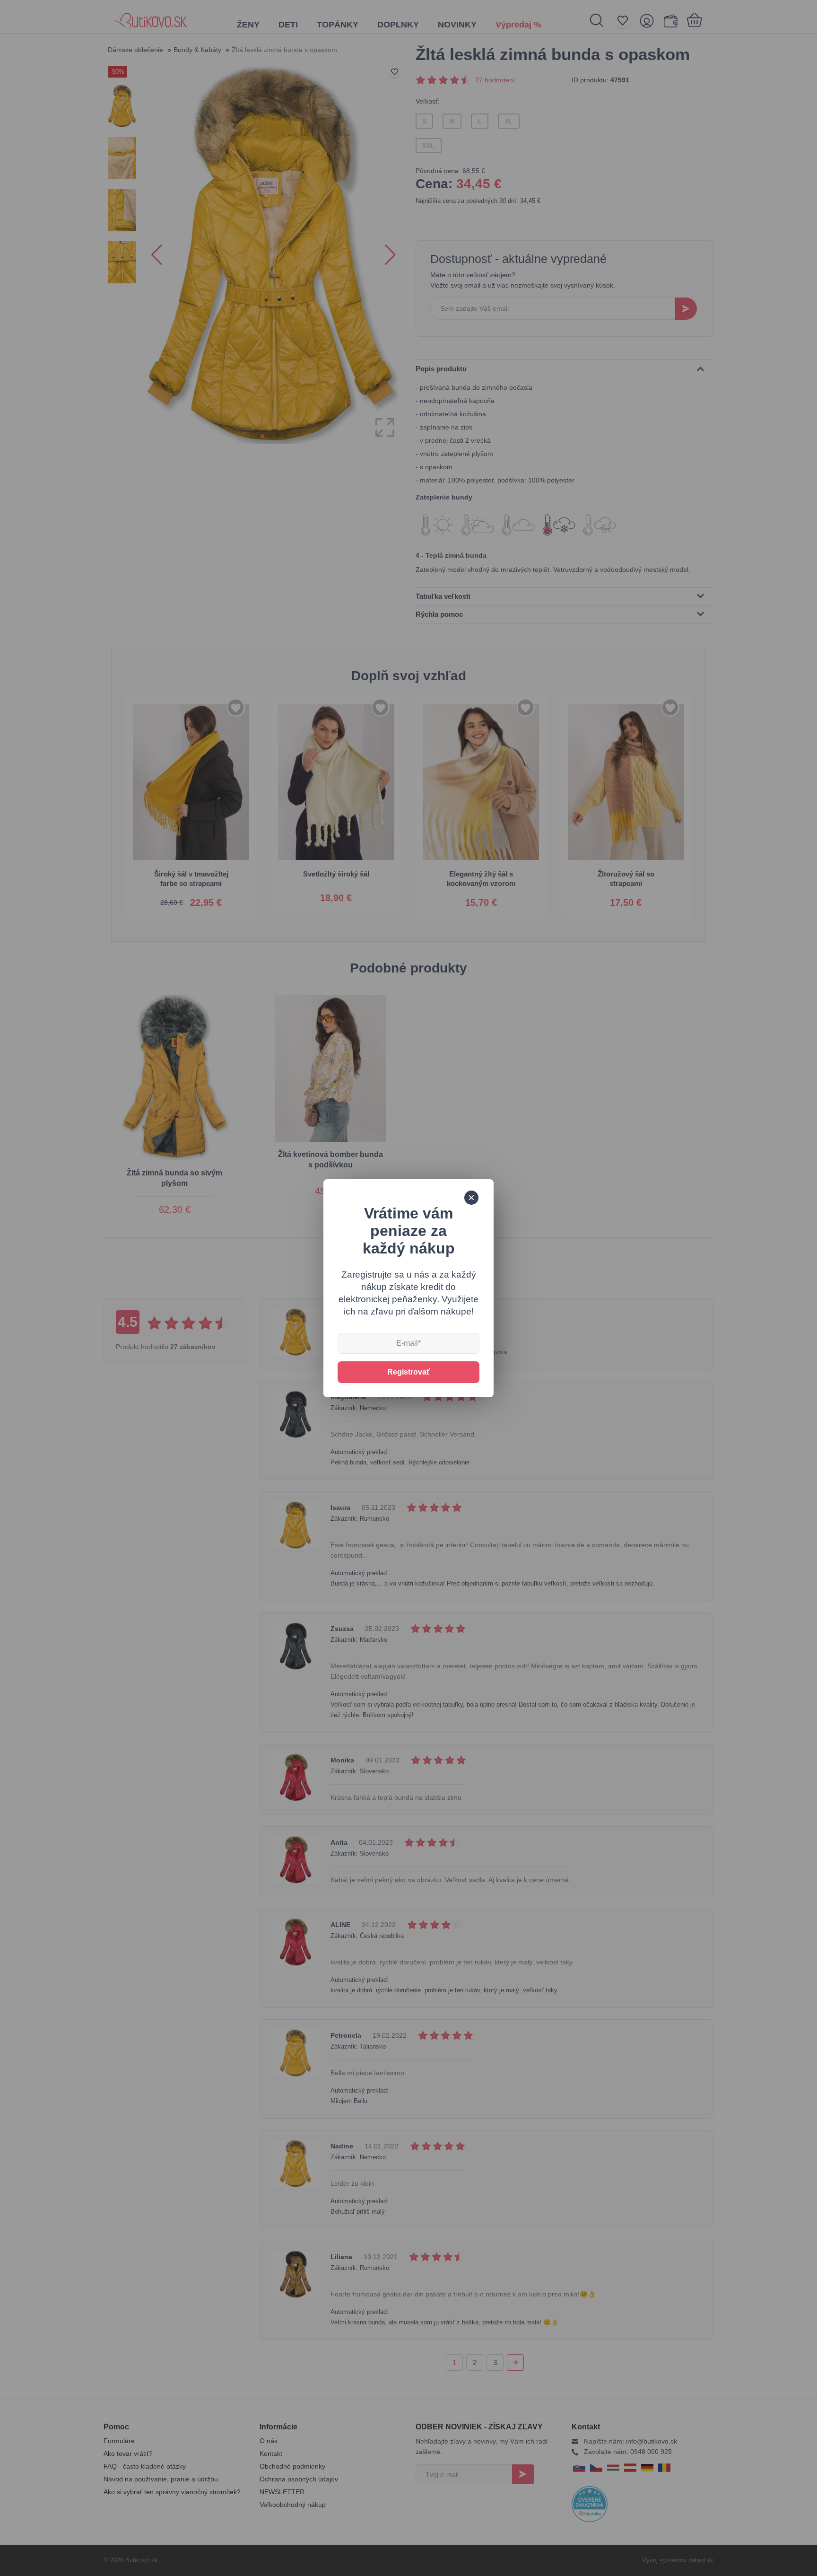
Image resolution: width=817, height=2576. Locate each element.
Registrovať (409, 1372)
